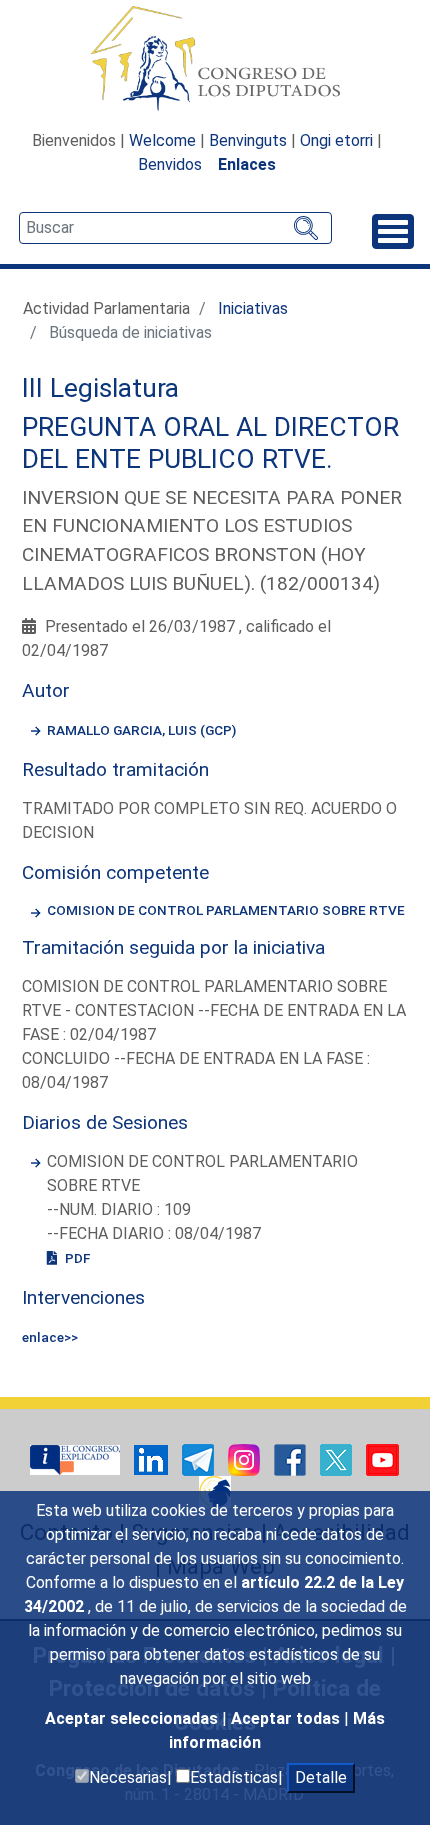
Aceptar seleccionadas (133, 1718)
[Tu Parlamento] (77, 1459)
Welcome (162, 140)
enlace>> (50, 1337)
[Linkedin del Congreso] (153, 1459)
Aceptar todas (287, 1718)
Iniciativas (253, 308)
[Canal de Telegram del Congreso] (200, 1459)
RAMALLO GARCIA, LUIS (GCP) (141, 730)
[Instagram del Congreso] (246, 1459)
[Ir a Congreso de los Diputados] (215, 58)
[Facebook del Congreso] (292, 1459)
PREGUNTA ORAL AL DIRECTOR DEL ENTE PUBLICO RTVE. (210, 443)
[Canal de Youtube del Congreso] (382, 1459)
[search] (175, 228)
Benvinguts (248, 140)
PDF (76, 1258)
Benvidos (170, 164)
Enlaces (247, 164)
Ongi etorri (336, 140)
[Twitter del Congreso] (338, 1459)
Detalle (321, 1777)
